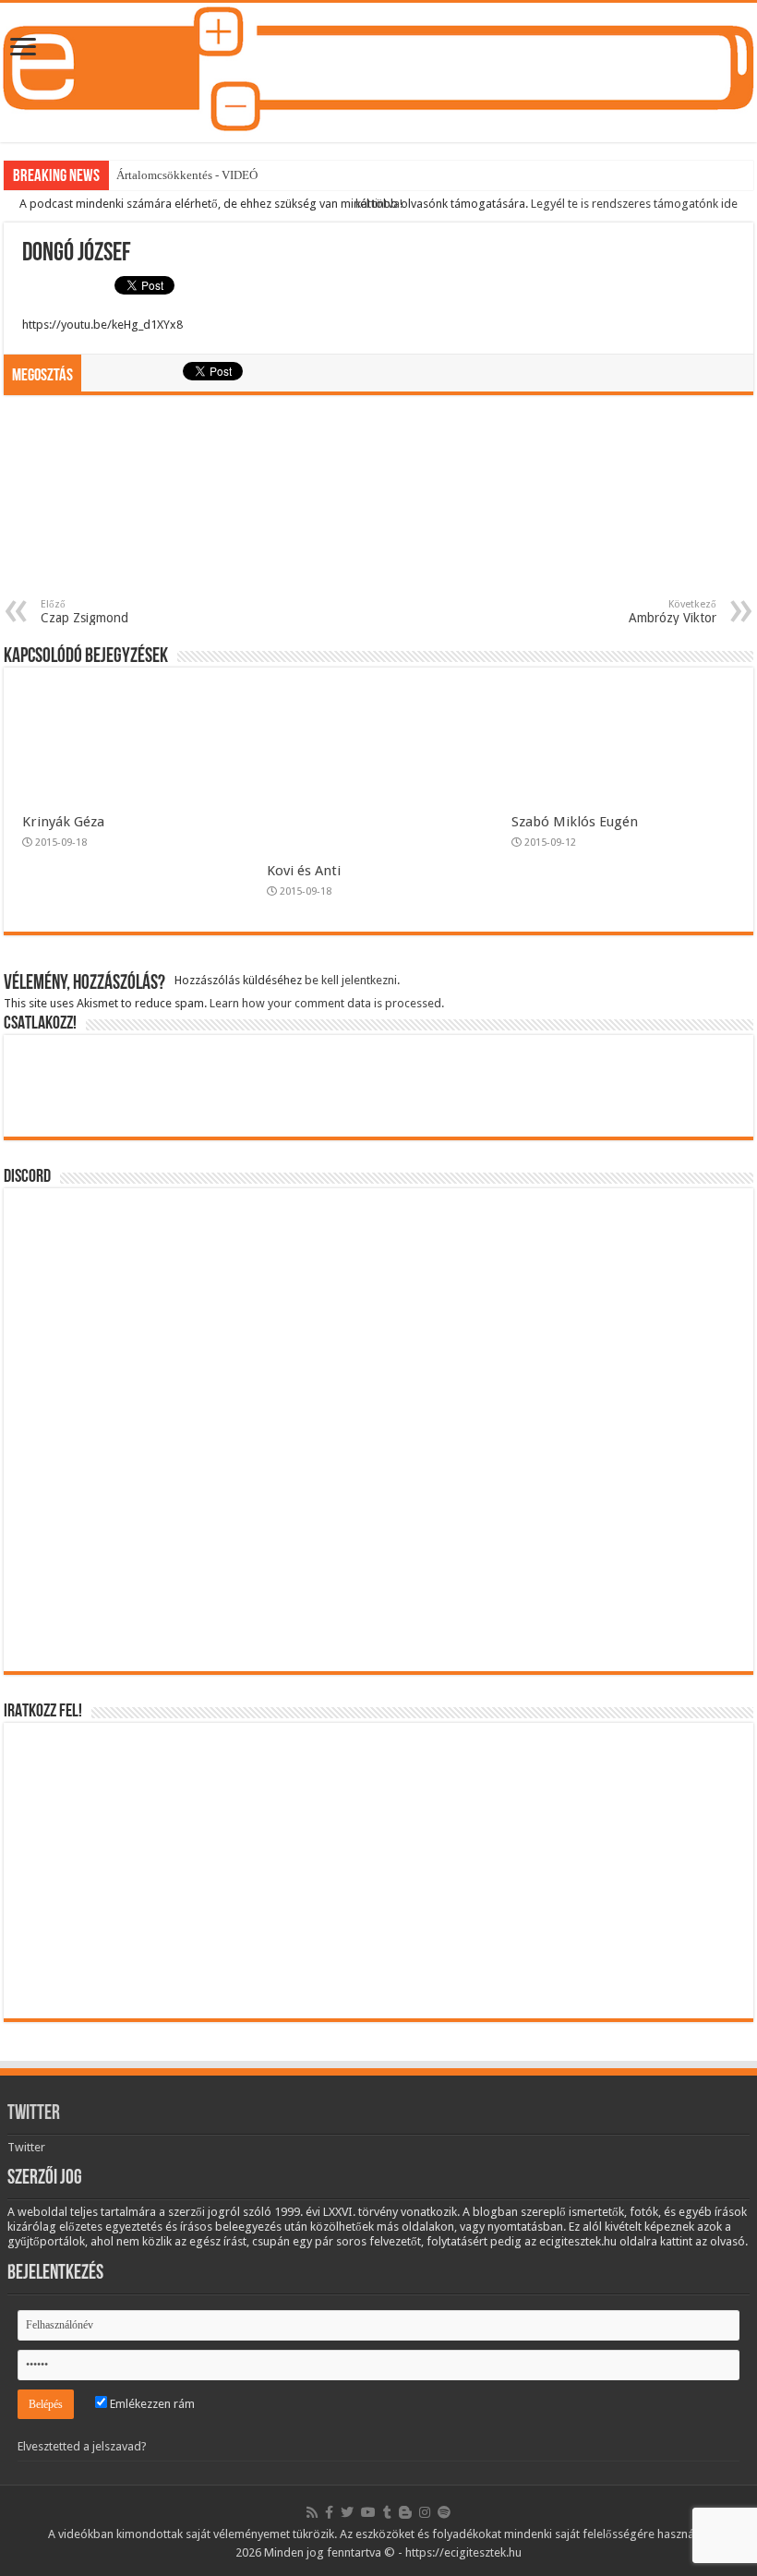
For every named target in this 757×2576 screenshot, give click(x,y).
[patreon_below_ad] (378, 505)
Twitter (34, 2114)
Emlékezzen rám (151, 2404)
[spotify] (444, 2512)
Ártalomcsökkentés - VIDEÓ (187, 175)
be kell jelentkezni (351, 980)
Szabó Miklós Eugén (575, 822)
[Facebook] (329, 2512)
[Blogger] (405, 2512)
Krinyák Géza (63, 822)
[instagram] (425, 2512)
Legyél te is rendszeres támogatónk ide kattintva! (547, 204)
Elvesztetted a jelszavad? (82, 2446)
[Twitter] (347, 2512)
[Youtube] (368, 2512)
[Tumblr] (387, 2512)
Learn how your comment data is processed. (327, 1003)
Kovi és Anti (304, 871)
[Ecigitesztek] (378, 72)
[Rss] (312, 2512)
